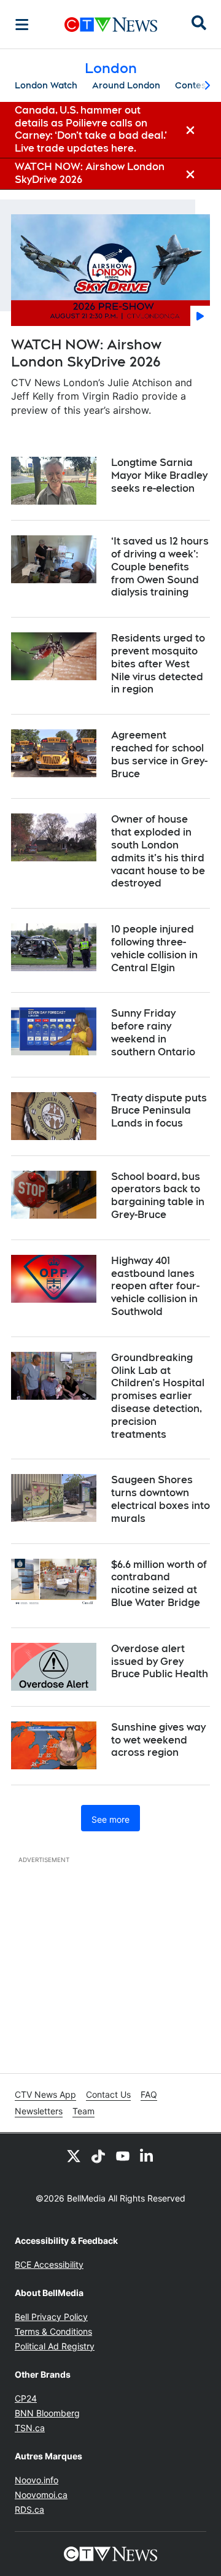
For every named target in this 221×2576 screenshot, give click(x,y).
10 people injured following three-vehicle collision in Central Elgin (154, 948)
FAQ (149, 2094)
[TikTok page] (98, 2155)
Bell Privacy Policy (51, 2317)
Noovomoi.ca (41, 2495)
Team (83, 2111)
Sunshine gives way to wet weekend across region (158, 1740)
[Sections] (22, 25)
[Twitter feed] (74, 2155)
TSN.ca (30, 2428)
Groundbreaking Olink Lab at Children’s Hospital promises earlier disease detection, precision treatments (158, 1396)
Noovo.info (37, 2480)
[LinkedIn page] (147, 2155)
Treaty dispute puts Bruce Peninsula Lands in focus (159, 1111)
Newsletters (39, 2111)
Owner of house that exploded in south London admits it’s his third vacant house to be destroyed (158, 851)
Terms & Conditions (53, 2331)
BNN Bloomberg (47, 2413)
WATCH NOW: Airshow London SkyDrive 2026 (86, 353)
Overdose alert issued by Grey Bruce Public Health (160, 1662)
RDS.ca (29, 2509)
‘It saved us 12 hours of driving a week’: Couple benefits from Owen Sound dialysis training (160, 567)
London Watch (46, 85)
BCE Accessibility (49, 2264)
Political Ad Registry (55, 2346)
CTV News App (45, 2094)
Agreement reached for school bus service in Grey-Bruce (159, 754)
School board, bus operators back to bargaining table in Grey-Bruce (158, 1196)
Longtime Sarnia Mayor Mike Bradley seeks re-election (159, 475)
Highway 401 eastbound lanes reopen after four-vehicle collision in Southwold (155, 1286)
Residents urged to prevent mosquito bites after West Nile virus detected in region (158, 664)
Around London (126, 85)
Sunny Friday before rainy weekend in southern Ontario (153, 1032)
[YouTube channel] (123, 2155)
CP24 (26, 2398)
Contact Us (108, 2094)
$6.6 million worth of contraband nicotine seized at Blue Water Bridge (159, 1584)
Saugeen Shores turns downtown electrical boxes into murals (161, 1499)
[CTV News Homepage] (111, 25)
